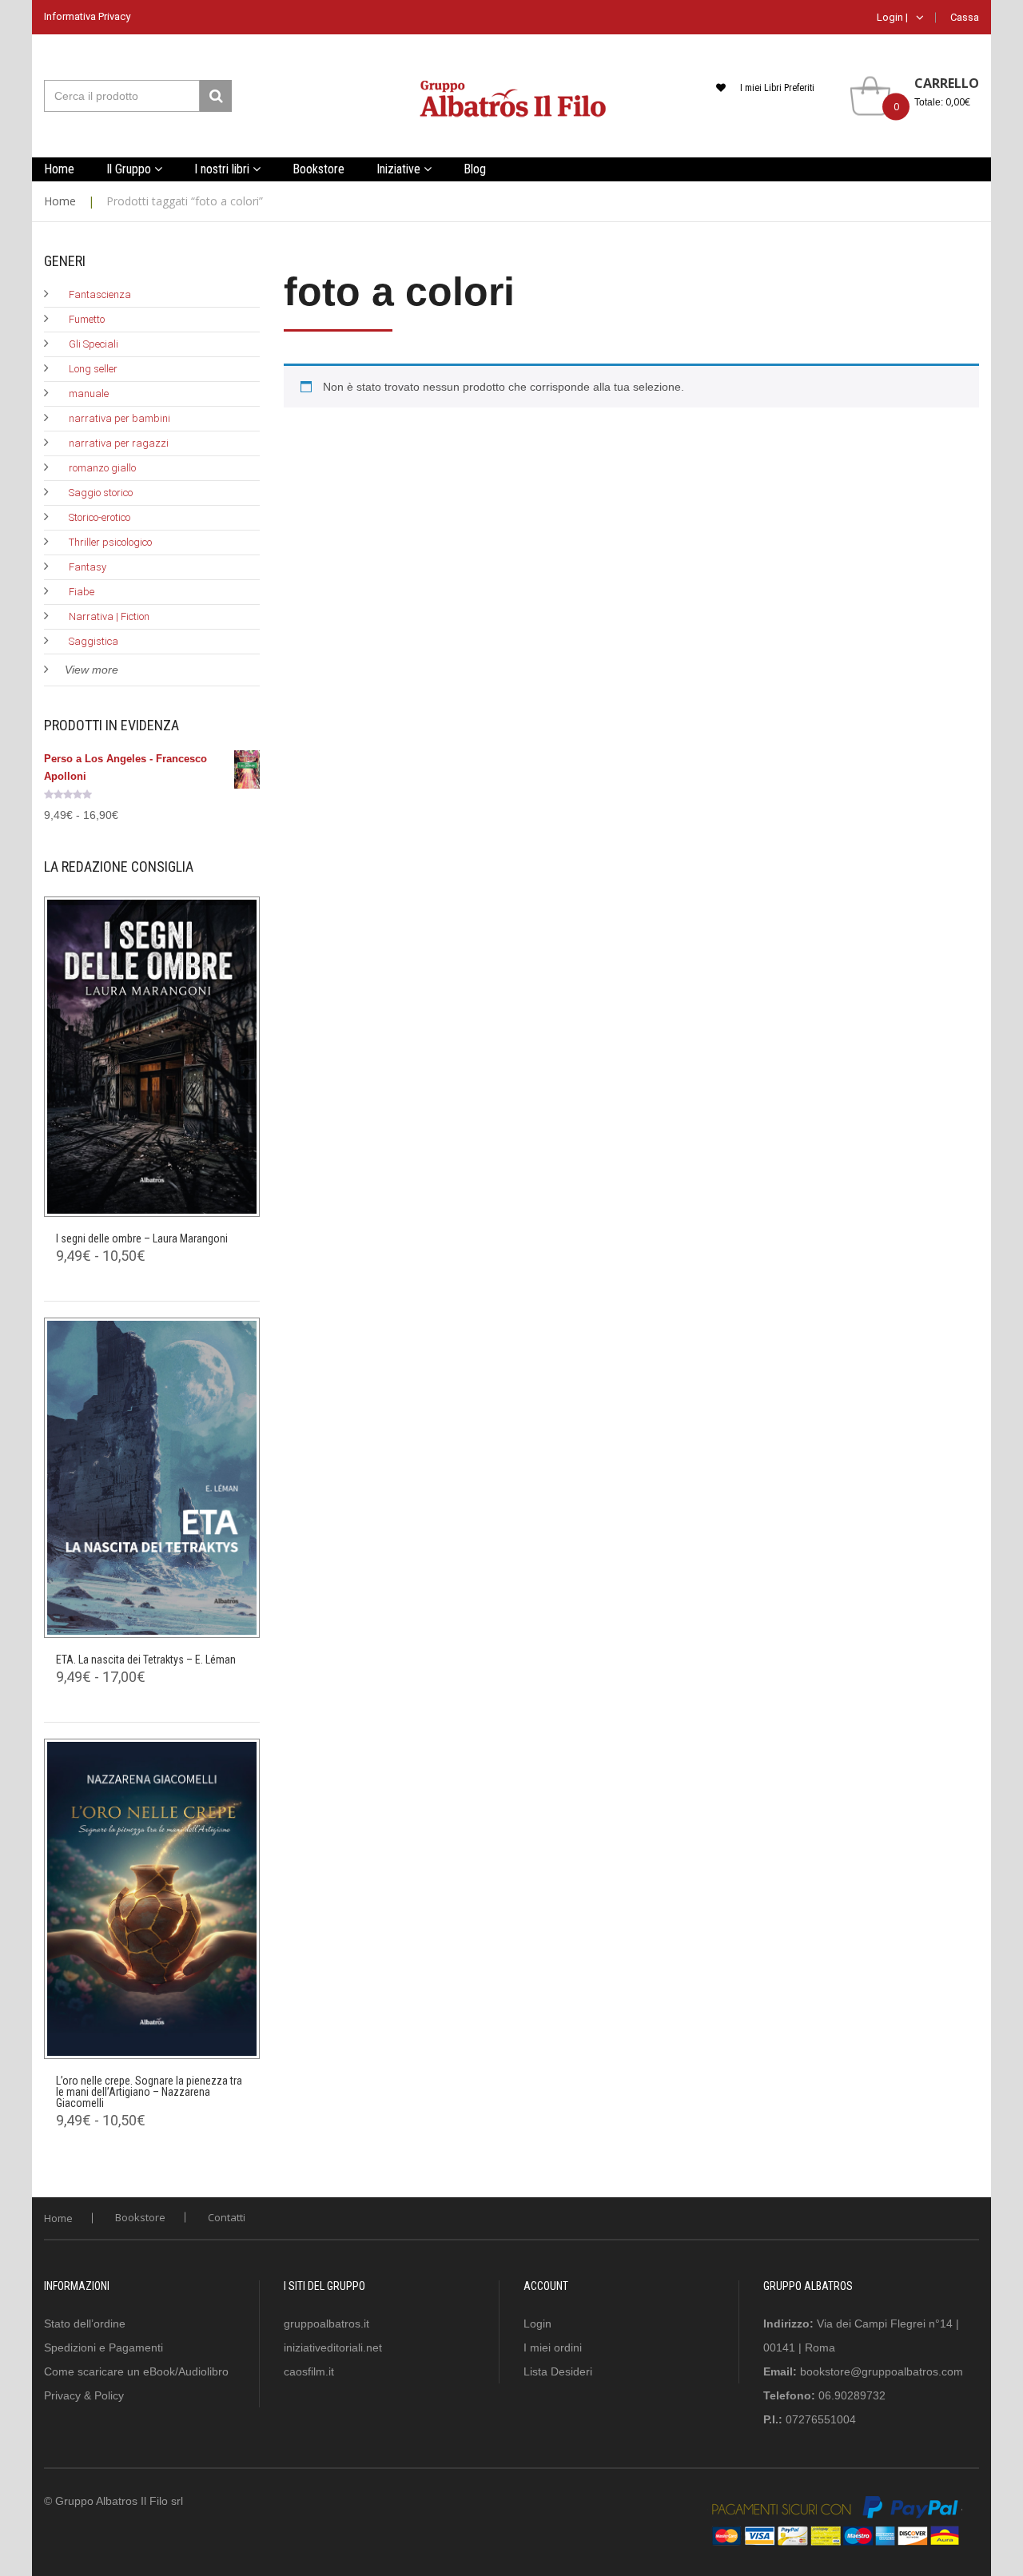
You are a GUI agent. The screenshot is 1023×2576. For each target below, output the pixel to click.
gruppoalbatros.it (326, 2324)
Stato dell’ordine (85, 2324)
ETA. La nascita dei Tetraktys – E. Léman (146, 1660)
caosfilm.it (309, 2371)
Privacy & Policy (84, 2395)
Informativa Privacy (87, 16)
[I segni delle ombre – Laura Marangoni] (152, 1057)
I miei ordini (553, 2347)
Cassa (965, 17)
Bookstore (140, 2217)
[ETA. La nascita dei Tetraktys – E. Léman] (152, 1478)
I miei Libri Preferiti (777, 88)
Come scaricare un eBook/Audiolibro (136, 2371)
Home (60, 201)
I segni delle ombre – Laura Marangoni (142, 1238)
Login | (892, 17)
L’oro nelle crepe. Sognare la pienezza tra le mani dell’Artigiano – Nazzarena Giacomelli (149, 2092)
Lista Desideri (558, 2371)
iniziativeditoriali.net (333, 2347)
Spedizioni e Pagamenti (103, 2347)
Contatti (227, 2217)
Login (537, 2324)
